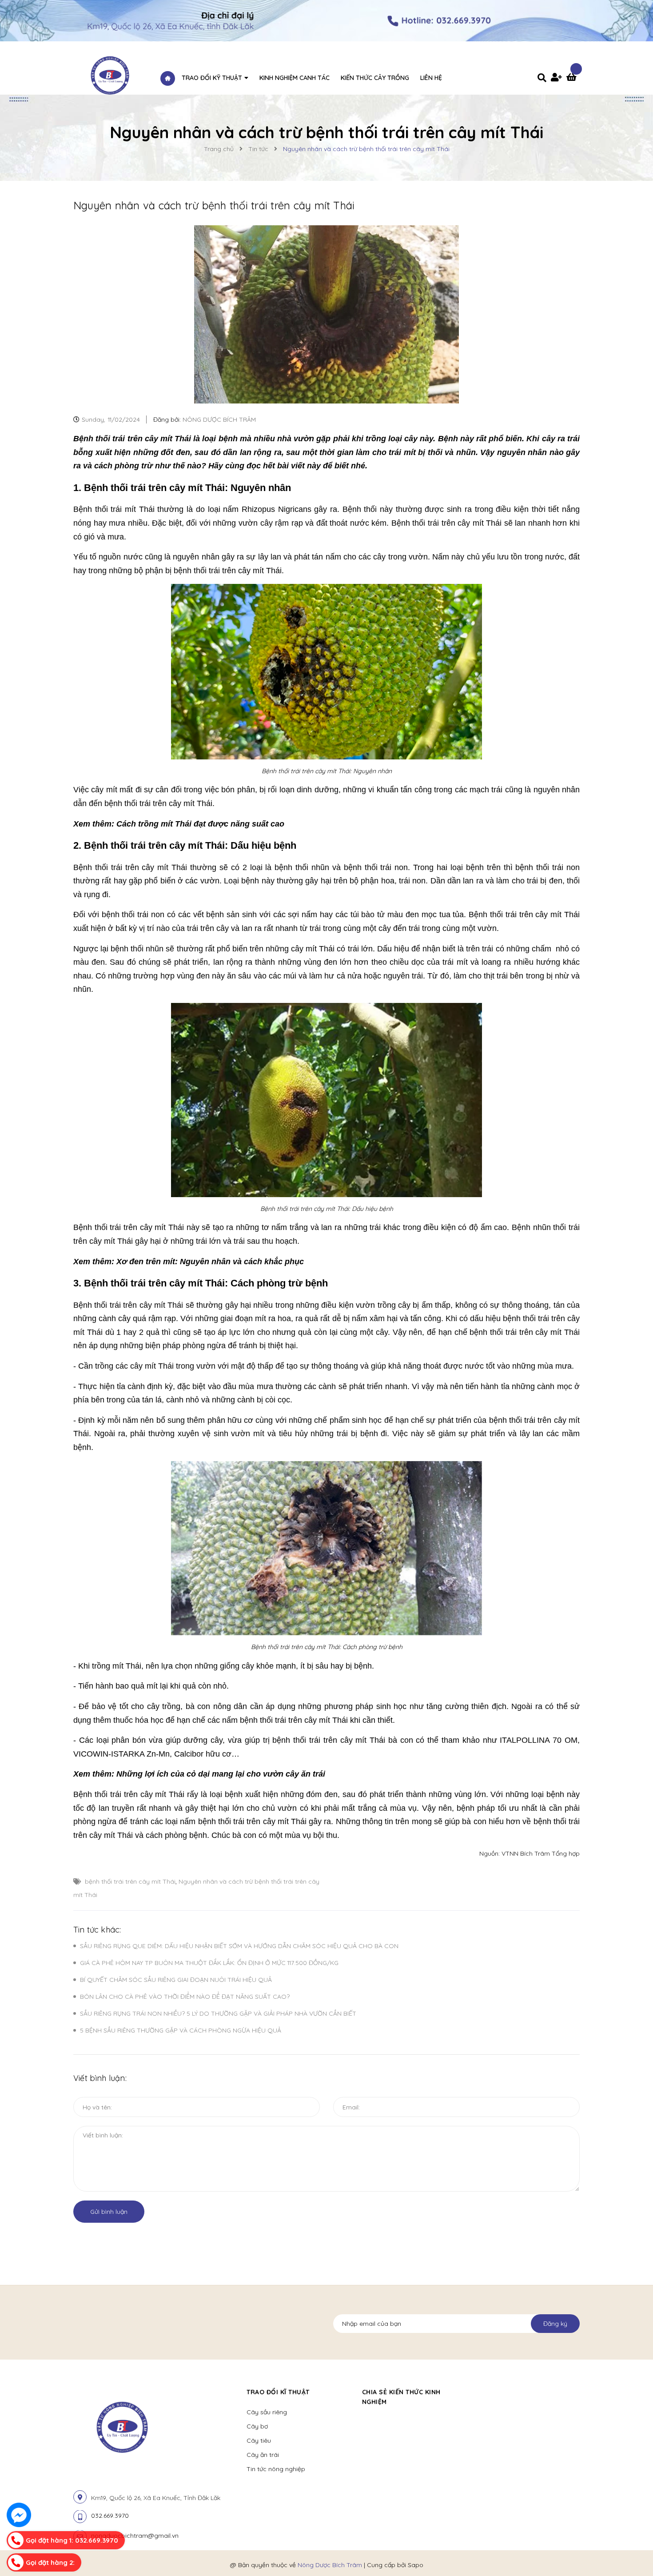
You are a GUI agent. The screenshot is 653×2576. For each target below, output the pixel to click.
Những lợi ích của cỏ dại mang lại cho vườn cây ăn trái (221, 1774)
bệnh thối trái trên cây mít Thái (130, 1881)
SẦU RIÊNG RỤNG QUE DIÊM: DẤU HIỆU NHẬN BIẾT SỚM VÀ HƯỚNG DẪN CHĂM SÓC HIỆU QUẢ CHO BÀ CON (239, 1946)
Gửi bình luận (109, 2212)
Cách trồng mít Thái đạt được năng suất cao (200, 824)
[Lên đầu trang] (542, 2554)
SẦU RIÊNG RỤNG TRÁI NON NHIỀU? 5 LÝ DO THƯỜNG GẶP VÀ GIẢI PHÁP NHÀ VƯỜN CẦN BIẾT (218, 2013)
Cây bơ (257, 2426)
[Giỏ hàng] (573, 78)
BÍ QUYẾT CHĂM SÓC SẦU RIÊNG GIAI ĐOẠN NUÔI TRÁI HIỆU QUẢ (176, 1980)
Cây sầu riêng (267, 2412)
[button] (480, 2392)
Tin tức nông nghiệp (276, 2469)
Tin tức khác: (97, 1930)
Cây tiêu (259, 2440)
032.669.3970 (110, 2516)
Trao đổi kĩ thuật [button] (278, 2392)
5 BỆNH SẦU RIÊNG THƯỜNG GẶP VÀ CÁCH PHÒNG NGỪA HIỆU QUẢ (181, 2030)
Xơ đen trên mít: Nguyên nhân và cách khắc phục (210, 1262)
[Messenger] (19, 2515)
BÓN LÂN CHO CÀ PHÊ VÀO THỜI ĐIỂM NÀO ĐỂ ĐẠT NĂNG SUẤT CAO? (185, 1997)
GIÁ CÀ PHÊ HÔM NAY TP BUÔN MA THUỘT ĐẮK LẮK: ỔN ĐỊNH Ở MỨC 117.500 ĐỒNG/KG (209, 1963)
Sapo (416, 2565)
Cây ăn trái (263, 2455)
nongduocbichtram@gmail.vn (135, 2536)
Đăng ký (555, 2324)
